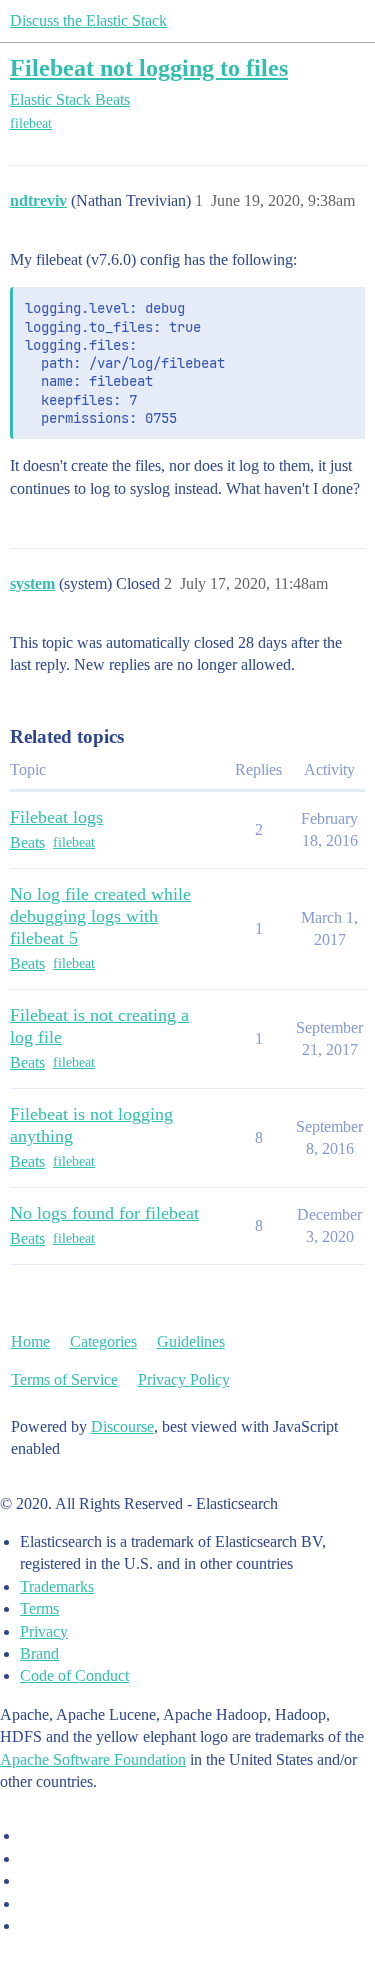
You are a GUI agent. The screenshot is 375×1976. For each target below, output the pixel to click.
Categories (103, 1341)
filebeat (31, 123)
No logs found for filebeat (104, 1213)
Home (30, 1341)
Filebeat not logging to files (149, 67)
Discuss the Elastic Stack (88, 20)
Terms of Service (64, 1379)
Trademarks (57, 1586)
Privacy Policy (184, 1379)
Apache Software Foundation (93, 1759)
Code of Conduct (74, 1675)
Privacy (44, 1631)
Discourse (122, 1426)
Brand (39, 1653)
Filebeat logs (56, 817)
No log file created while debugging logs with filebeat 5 (100, 916)
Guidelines (191, 1341)
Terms (39, 1608)
